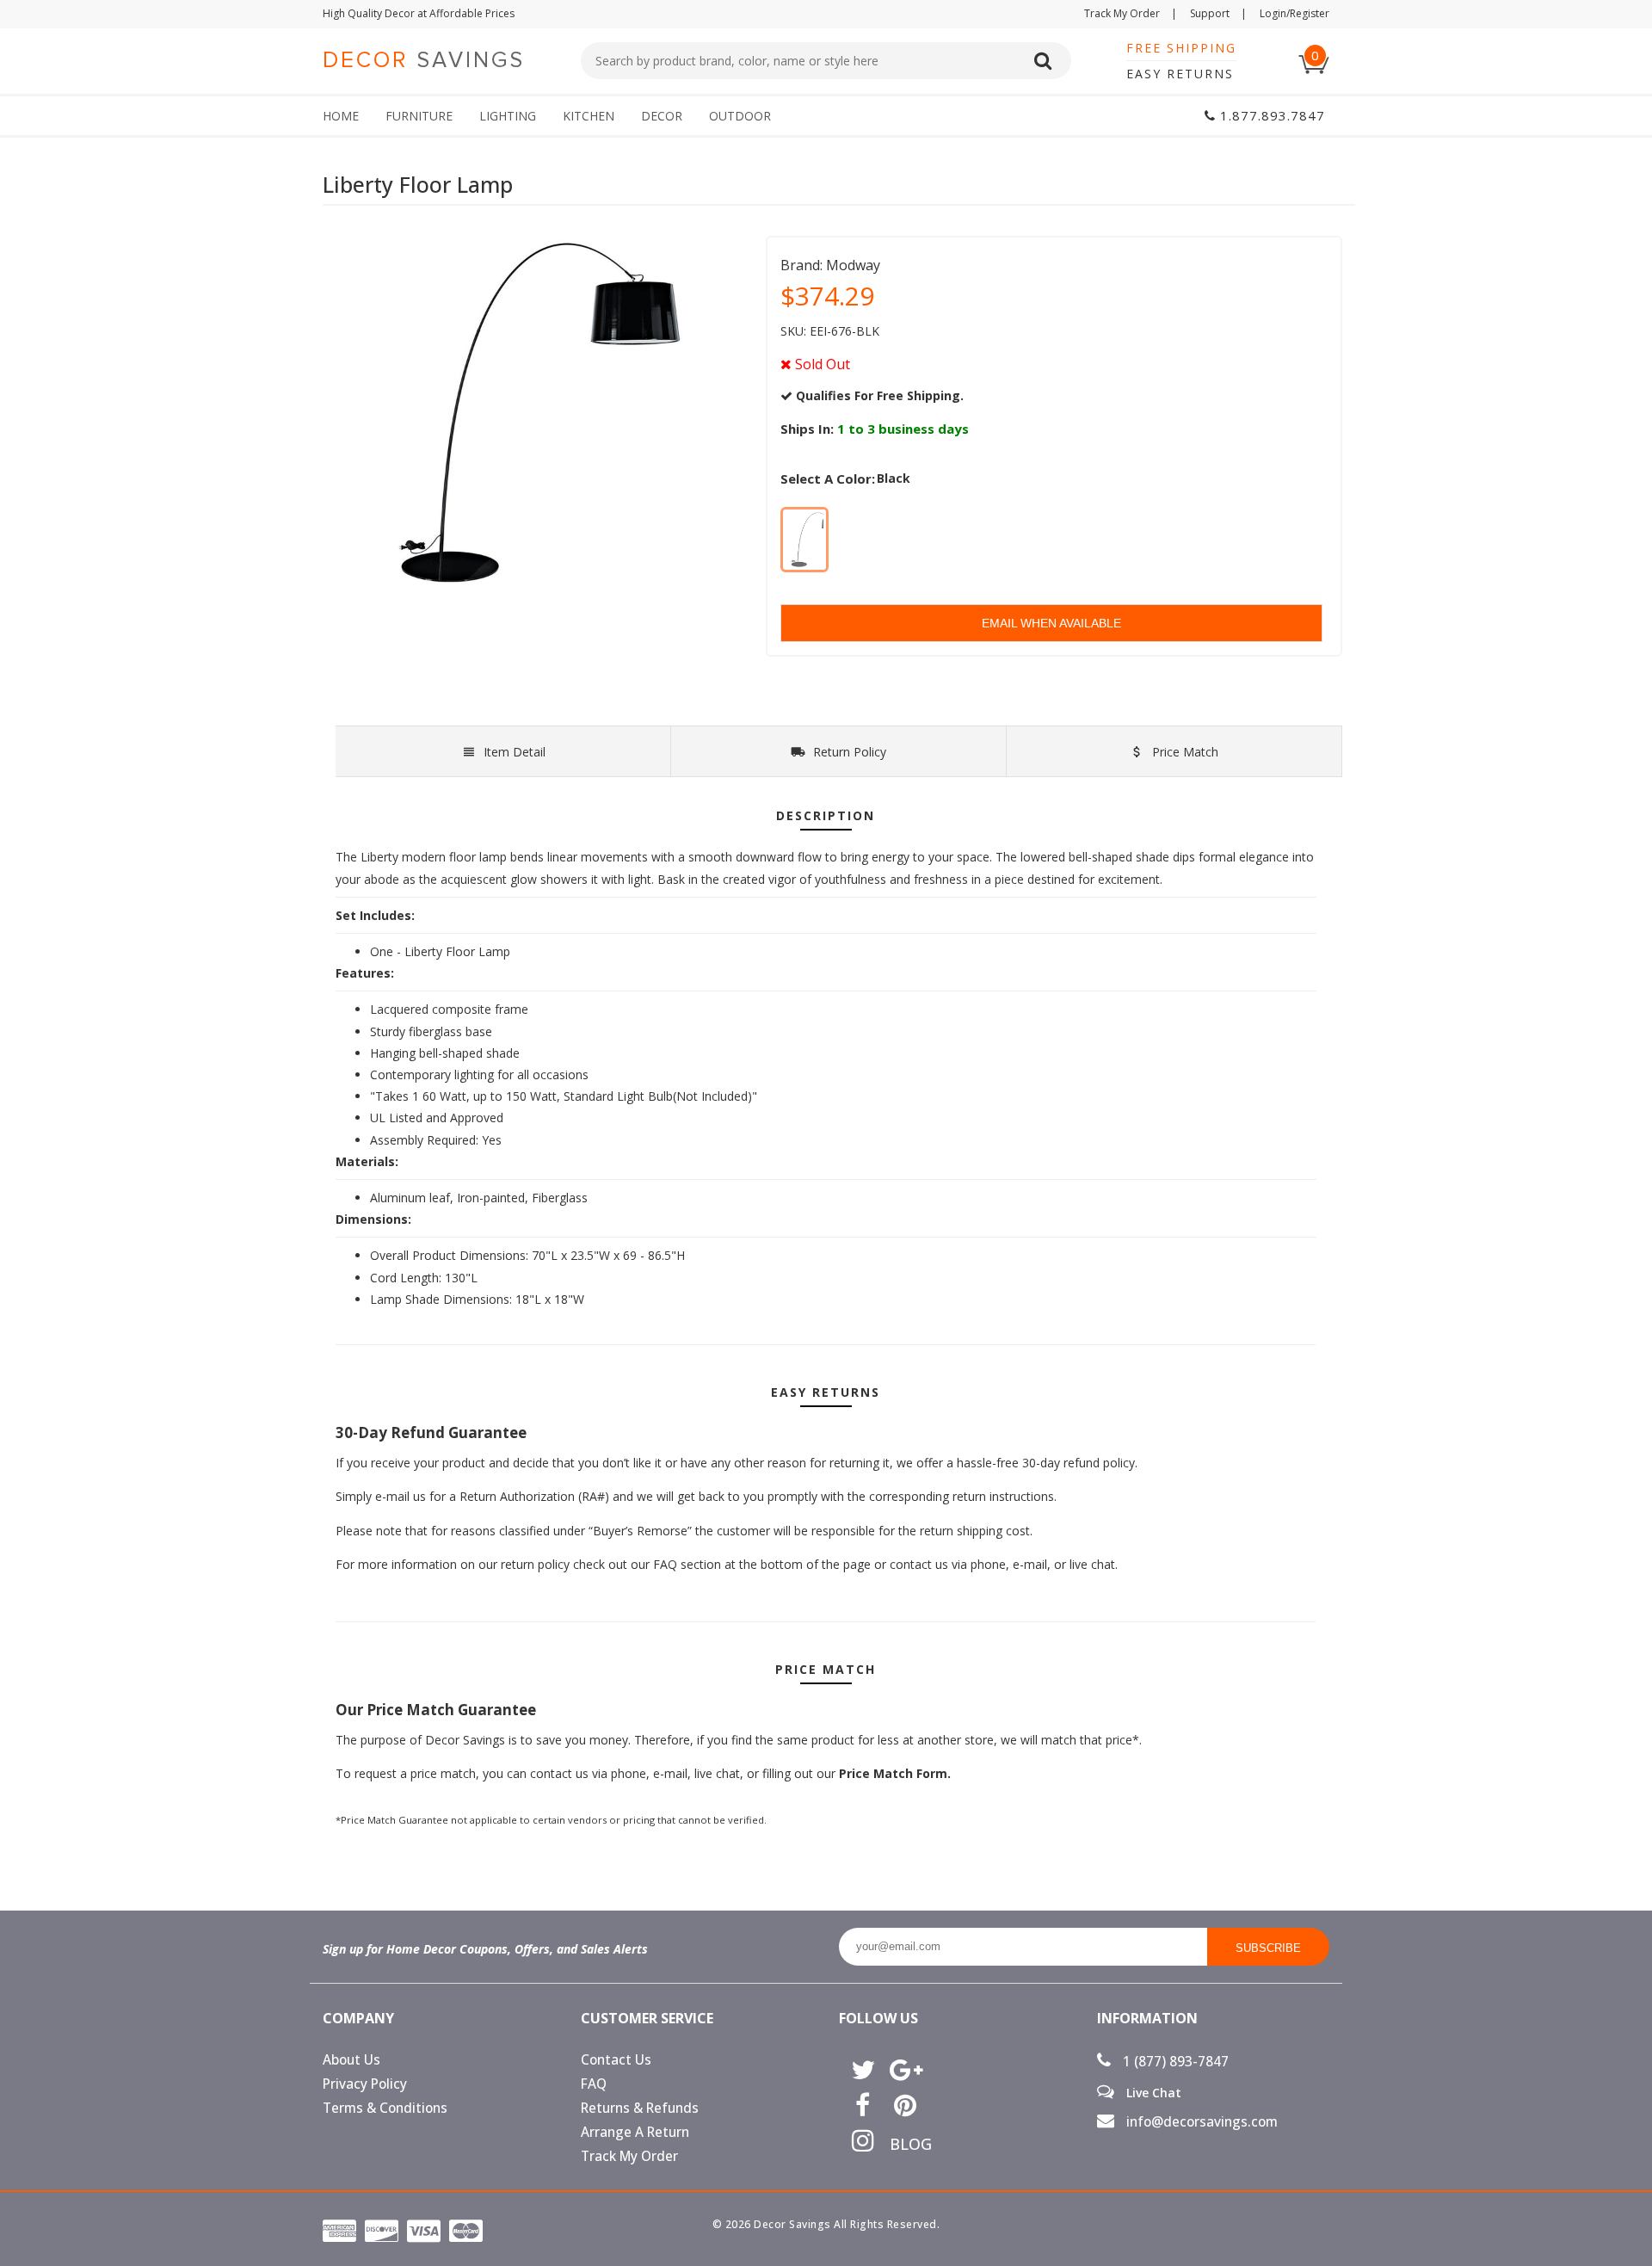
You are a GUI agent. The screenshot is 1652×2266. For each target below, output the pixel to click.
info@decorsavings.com (1200, 2122)
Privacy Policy (365, 2084)
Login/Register (1294, 13)
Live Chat (1152, 2092)
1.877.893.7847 (1270, 115)
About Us (351, 2060)
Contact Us (616, 2060)
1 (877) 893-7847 (1174, 2062)
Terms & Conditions (385, 2108)
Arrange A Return (635, 2132)
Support (1218, 13)
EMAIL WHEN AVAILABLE (1051, 623)
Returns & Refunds (640, 2108)
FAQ (594, 2084)
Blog (905, 2144)
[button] (1651, 2265)
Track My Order (1131, 13)
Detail (515, 752)
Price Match (1184, 752)
